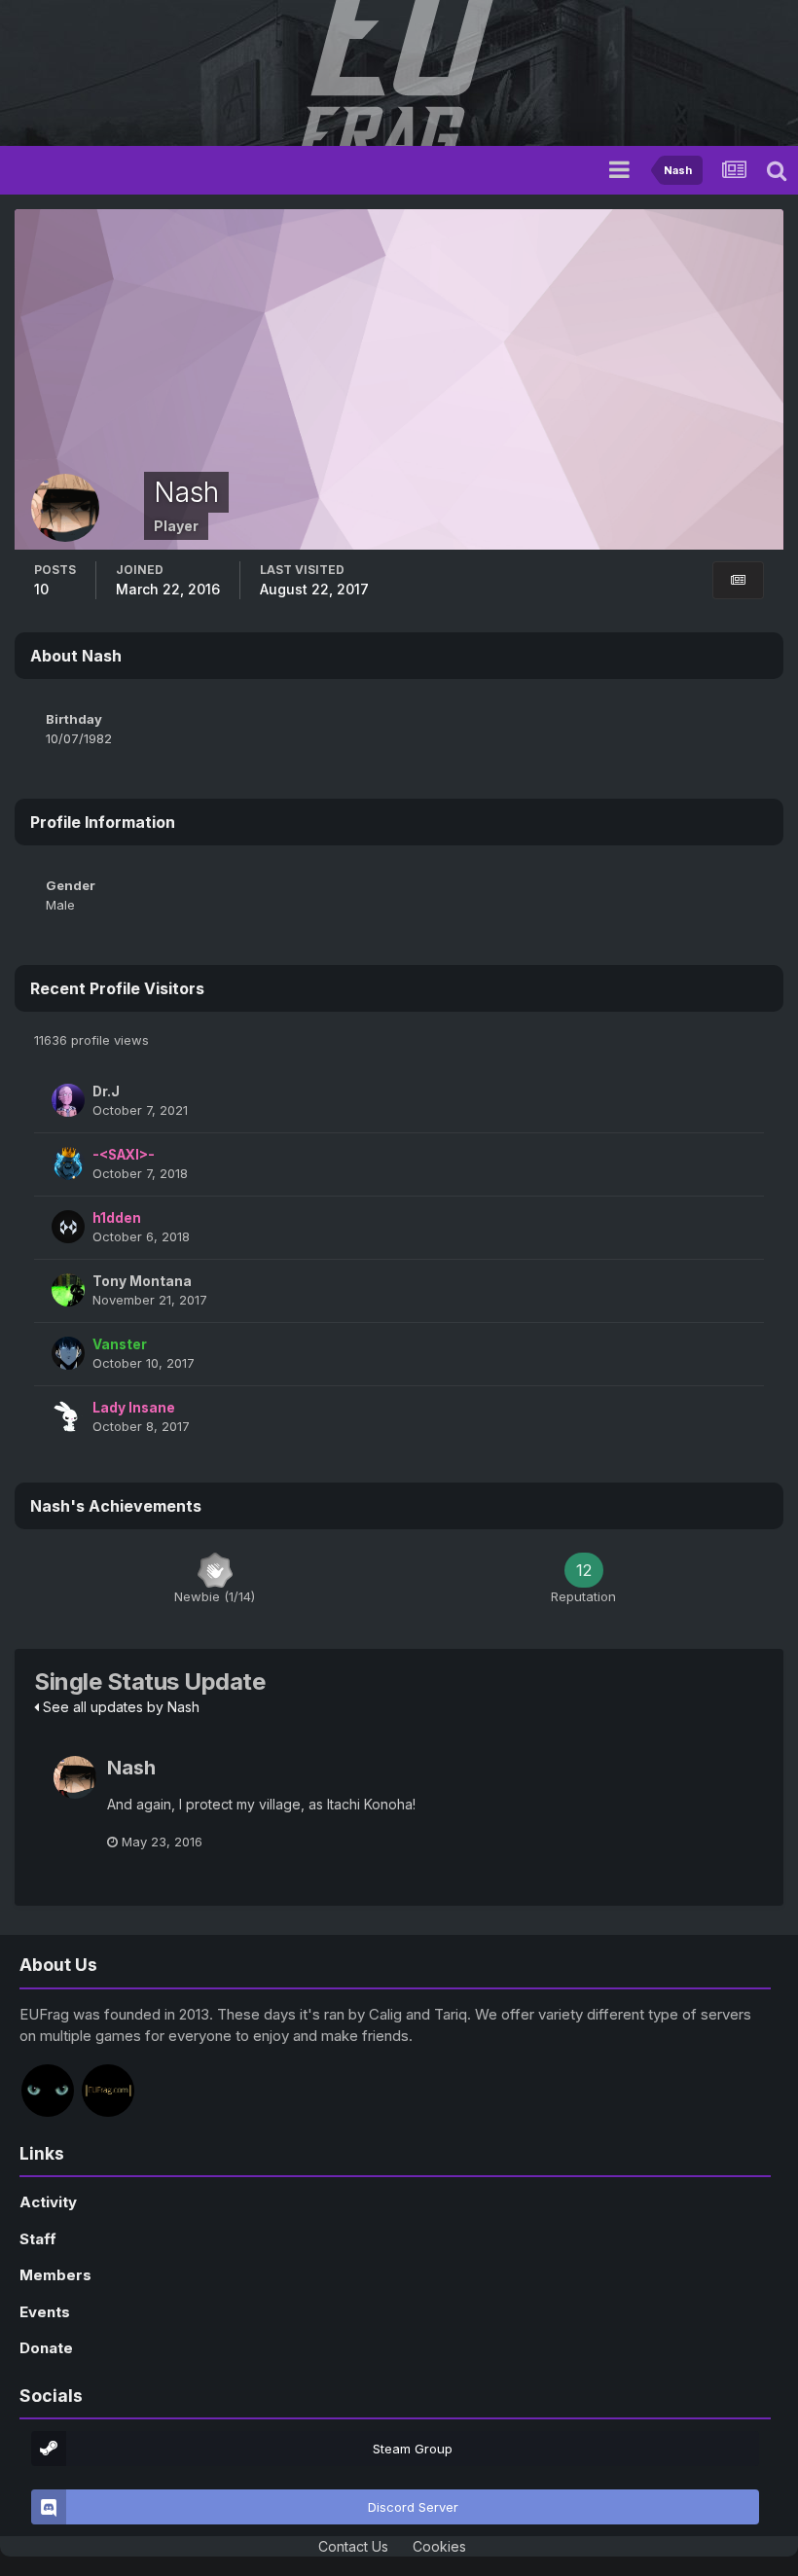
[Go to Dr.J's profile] (68, 1100)
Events (45, 2312)
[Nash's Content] (738, 580)
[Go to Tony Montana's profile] (68, 1290)
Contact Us (353, 2546)
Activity (48, 2202)
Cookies (439, 2546)
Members (55, 2275)
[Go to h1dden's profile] (68, 1227)
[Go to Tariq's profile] (108, 2091)
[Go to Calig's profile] (48, 2091)
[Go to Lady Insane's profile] (68, 1416)
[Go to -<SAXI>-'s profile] (68, 1163)
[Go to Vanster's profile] (68, 1353)
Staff (38, 2239)
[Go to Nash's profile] (75, 1777)
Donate (46, 2348)
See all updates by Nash (119, 1707)
